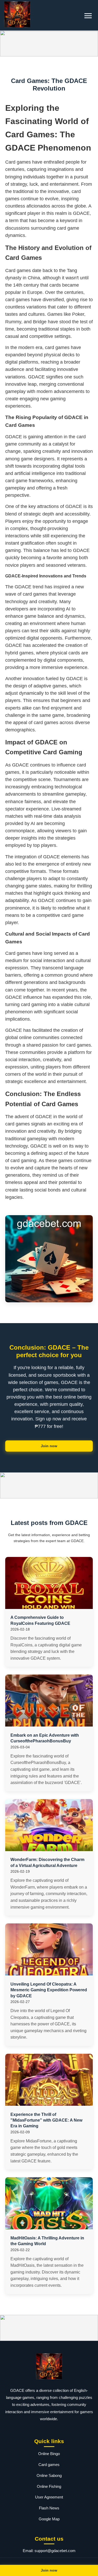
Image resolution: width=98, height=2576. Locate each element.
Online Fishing (49, 2486)
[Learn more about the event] (49, 43)
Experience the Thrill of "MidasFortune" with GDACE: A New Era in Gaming (46, 2120)
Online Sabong (49, 2475)
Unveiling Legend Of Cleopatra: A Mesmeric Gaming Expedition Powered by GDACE (49, 1990)
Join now (49, 1446)
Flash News (49, 2508)
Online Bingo (49, 2454)
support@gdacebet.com (55, 2551)
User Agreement (49, 2497)
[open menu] (88, 16)
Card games (49, 2465)
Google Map (49, 2519)
